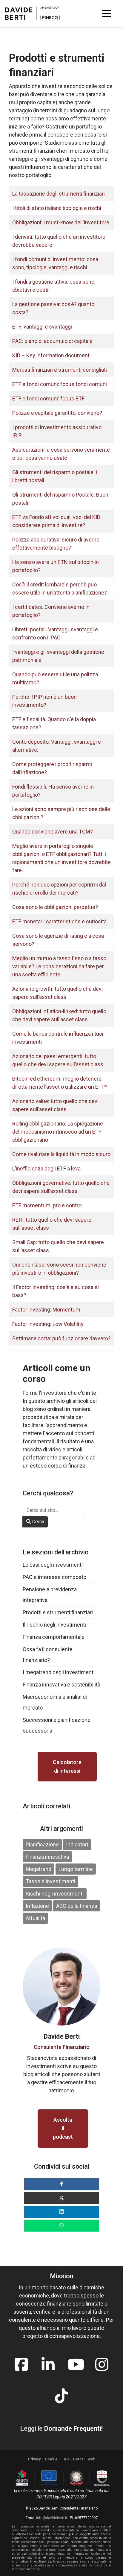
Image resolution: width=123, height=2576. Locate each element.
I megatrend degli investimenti (59, 1672)
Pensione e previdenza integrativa (50, 1595)
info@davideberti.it (52, 2518)
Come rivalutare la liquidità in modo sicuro (61, 1154)
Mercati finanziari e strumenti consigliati (60, 370)
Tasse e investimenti (50, 1881)
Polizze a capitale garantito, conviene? (57, 413)
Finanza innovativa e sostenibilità (61, 1685)
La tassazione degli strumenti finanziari (59, 194)
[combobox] (54, 1510)
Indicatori (77, 1844)
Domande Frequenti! (73, 2428)
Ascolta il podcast (63, 2128)
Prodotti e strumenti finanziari (58, 1612)
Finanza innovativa (47, 1857)
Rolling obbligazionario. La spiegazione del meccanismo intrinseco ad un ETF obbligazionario (58, 1132)
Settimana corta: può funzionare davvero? (61, 1338)
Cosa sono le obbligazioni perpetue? (55, 907)
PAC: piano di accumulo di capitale (52, 341)
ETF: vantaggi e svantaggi (42, 327)
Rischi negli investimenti (55, 1894)
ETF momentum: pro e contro (47, 1205)
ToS (65, 2459)
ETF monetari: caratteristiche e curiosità (59, 921)
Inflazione (37, 1906)
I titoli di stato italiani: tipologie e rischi (57, 208)
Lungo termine (76, 1869)
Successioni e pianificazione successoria (57, 1725)
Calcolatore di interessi (67, 1766)
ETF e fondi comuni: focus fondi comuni (60, 384)
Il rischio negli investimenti (54, 1625)
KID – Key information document (51, 355)
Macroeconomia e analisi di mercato (55, 1702)
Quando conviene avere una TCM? (53, 832)
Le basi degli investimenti (53, 1565)
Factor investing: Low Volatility (48, 1324)
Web (91, 2459)
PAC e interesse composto (54, 1577)
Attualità (35, 1918)
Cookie (51, 2459)
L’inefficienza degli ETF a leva (46, 1168)
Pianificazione (42, 1844)
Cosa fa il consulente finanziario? (48, 1655)
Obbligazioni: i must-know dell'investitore (61, 222)
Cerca (38, 1522)
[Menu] (107, 13)
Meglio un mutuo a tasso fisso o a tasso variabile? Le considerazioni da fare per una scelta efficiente (59, 966)
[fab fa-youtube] (75, 2361)
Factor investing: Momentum (46, 1310)
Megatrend (39, 1869)
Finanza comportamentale (54, 1637)
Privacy (34, 2459)
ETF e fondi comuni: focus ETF (48, 398)
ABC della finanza (77, 1906)
